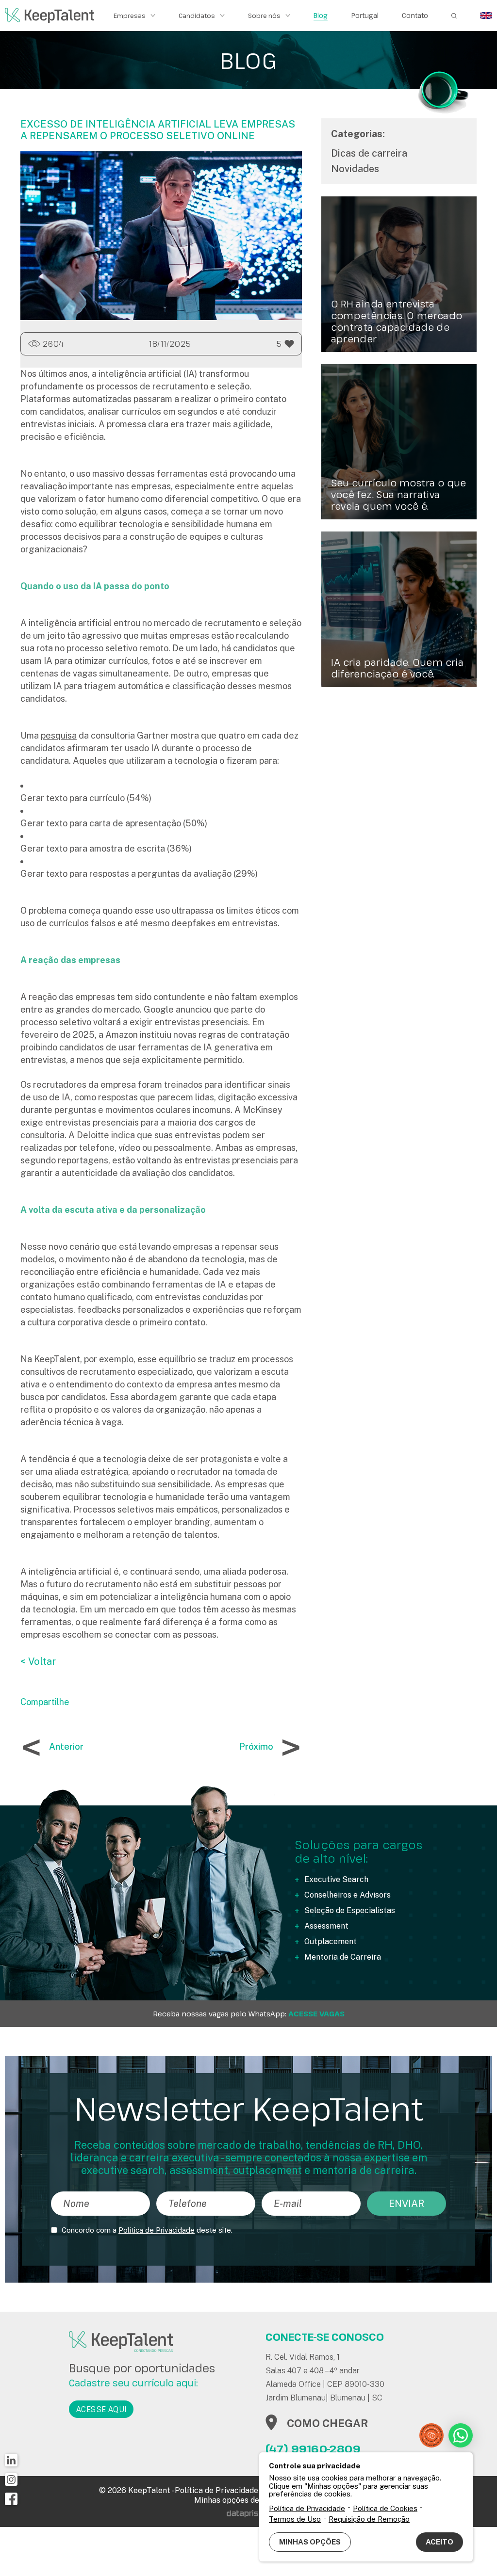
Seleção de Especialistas (350, 1910)
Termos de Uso (295, 2519)
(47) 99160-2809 (313, 2448)
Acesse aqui (101, 2409)
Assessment (326, 1926)
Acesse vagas (316, 2014)
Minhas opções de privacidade (249, 2500)
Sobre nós (264, 16)
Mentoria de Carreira (343, 1957)
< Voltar (38, 1661)
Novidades (355, 169)
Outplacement (331, 1941)
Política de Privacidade (157, 2230)
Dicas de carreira (369, 153)
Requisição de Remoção (369, 2519)
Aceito (439, 2542)
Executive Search (336, 1879)
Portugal (365, 16)
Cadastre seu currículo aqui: (133, 2383)
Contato (415, 16)
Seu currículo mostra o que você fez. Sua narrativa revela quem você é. (399, 495)
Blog (321, 16)
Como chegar (328, 2423)
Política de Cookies (385, 2508)
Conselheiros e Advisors (348, 1895)
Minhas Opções (310, 2542)
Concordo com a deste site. (147, 2230)
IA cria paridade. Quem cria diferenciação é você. (398, 668)
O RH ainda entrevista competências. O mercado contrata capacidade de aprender (397, 322)
